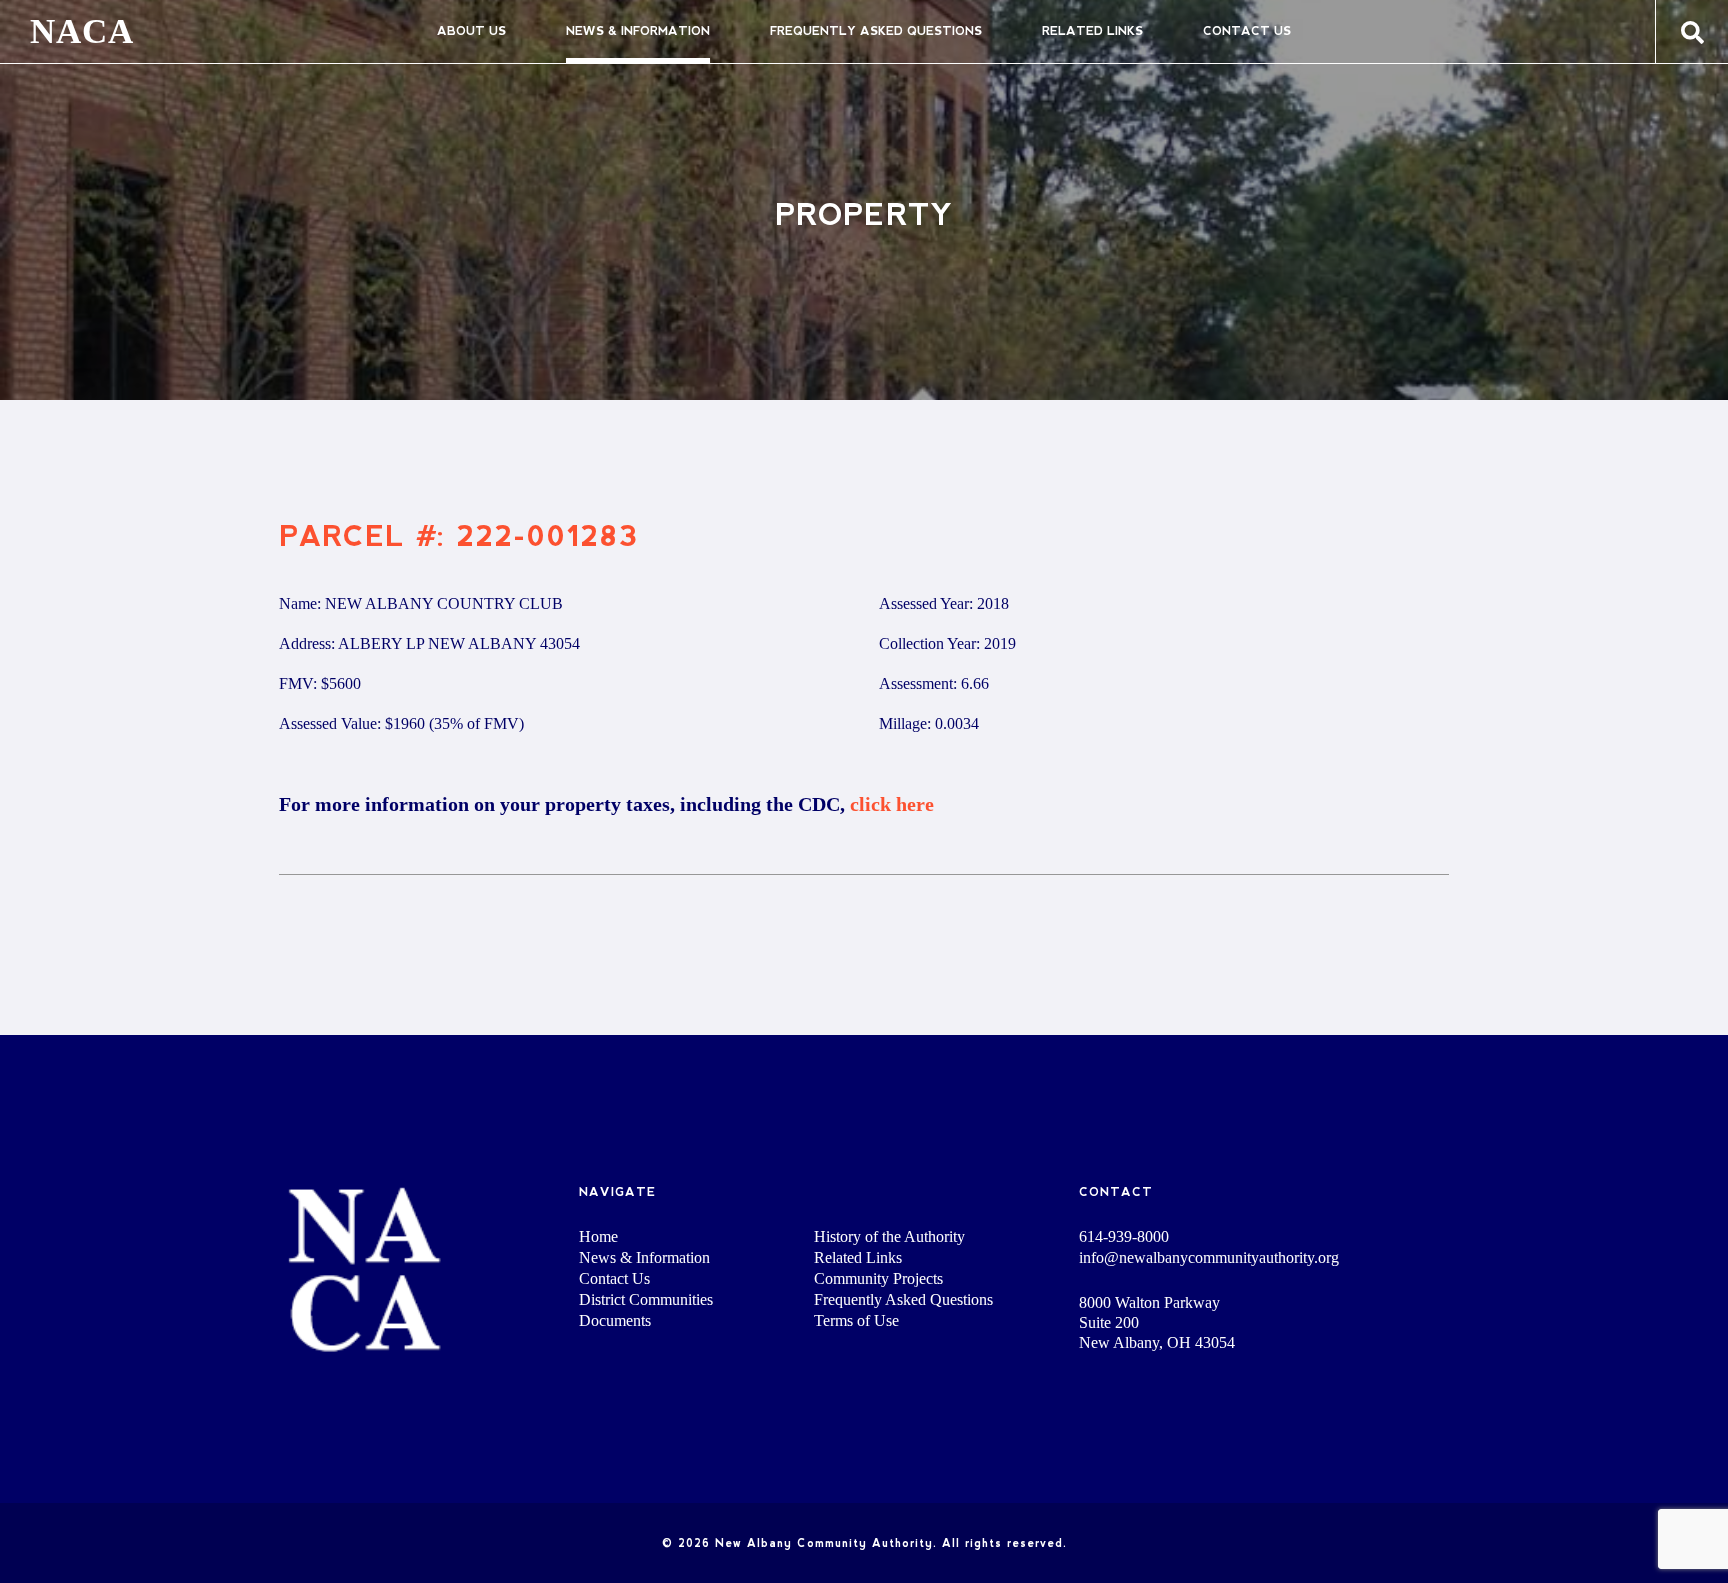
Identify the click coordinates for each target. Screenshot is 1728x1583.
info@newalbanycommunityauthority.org (1209, 1258)
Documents (615, 1320)
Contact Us (1247, 31)
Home (598, 1236)
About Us (471, 31)
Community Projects (878, 1278)
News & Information (638, 31)
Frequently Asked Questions (876, 31)
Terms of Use (856, 1320)
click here (892, 804)
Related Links (1092, 31)
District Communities (646, 1299)
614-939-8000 (1124, 1237)
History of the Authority (889, 1236)
